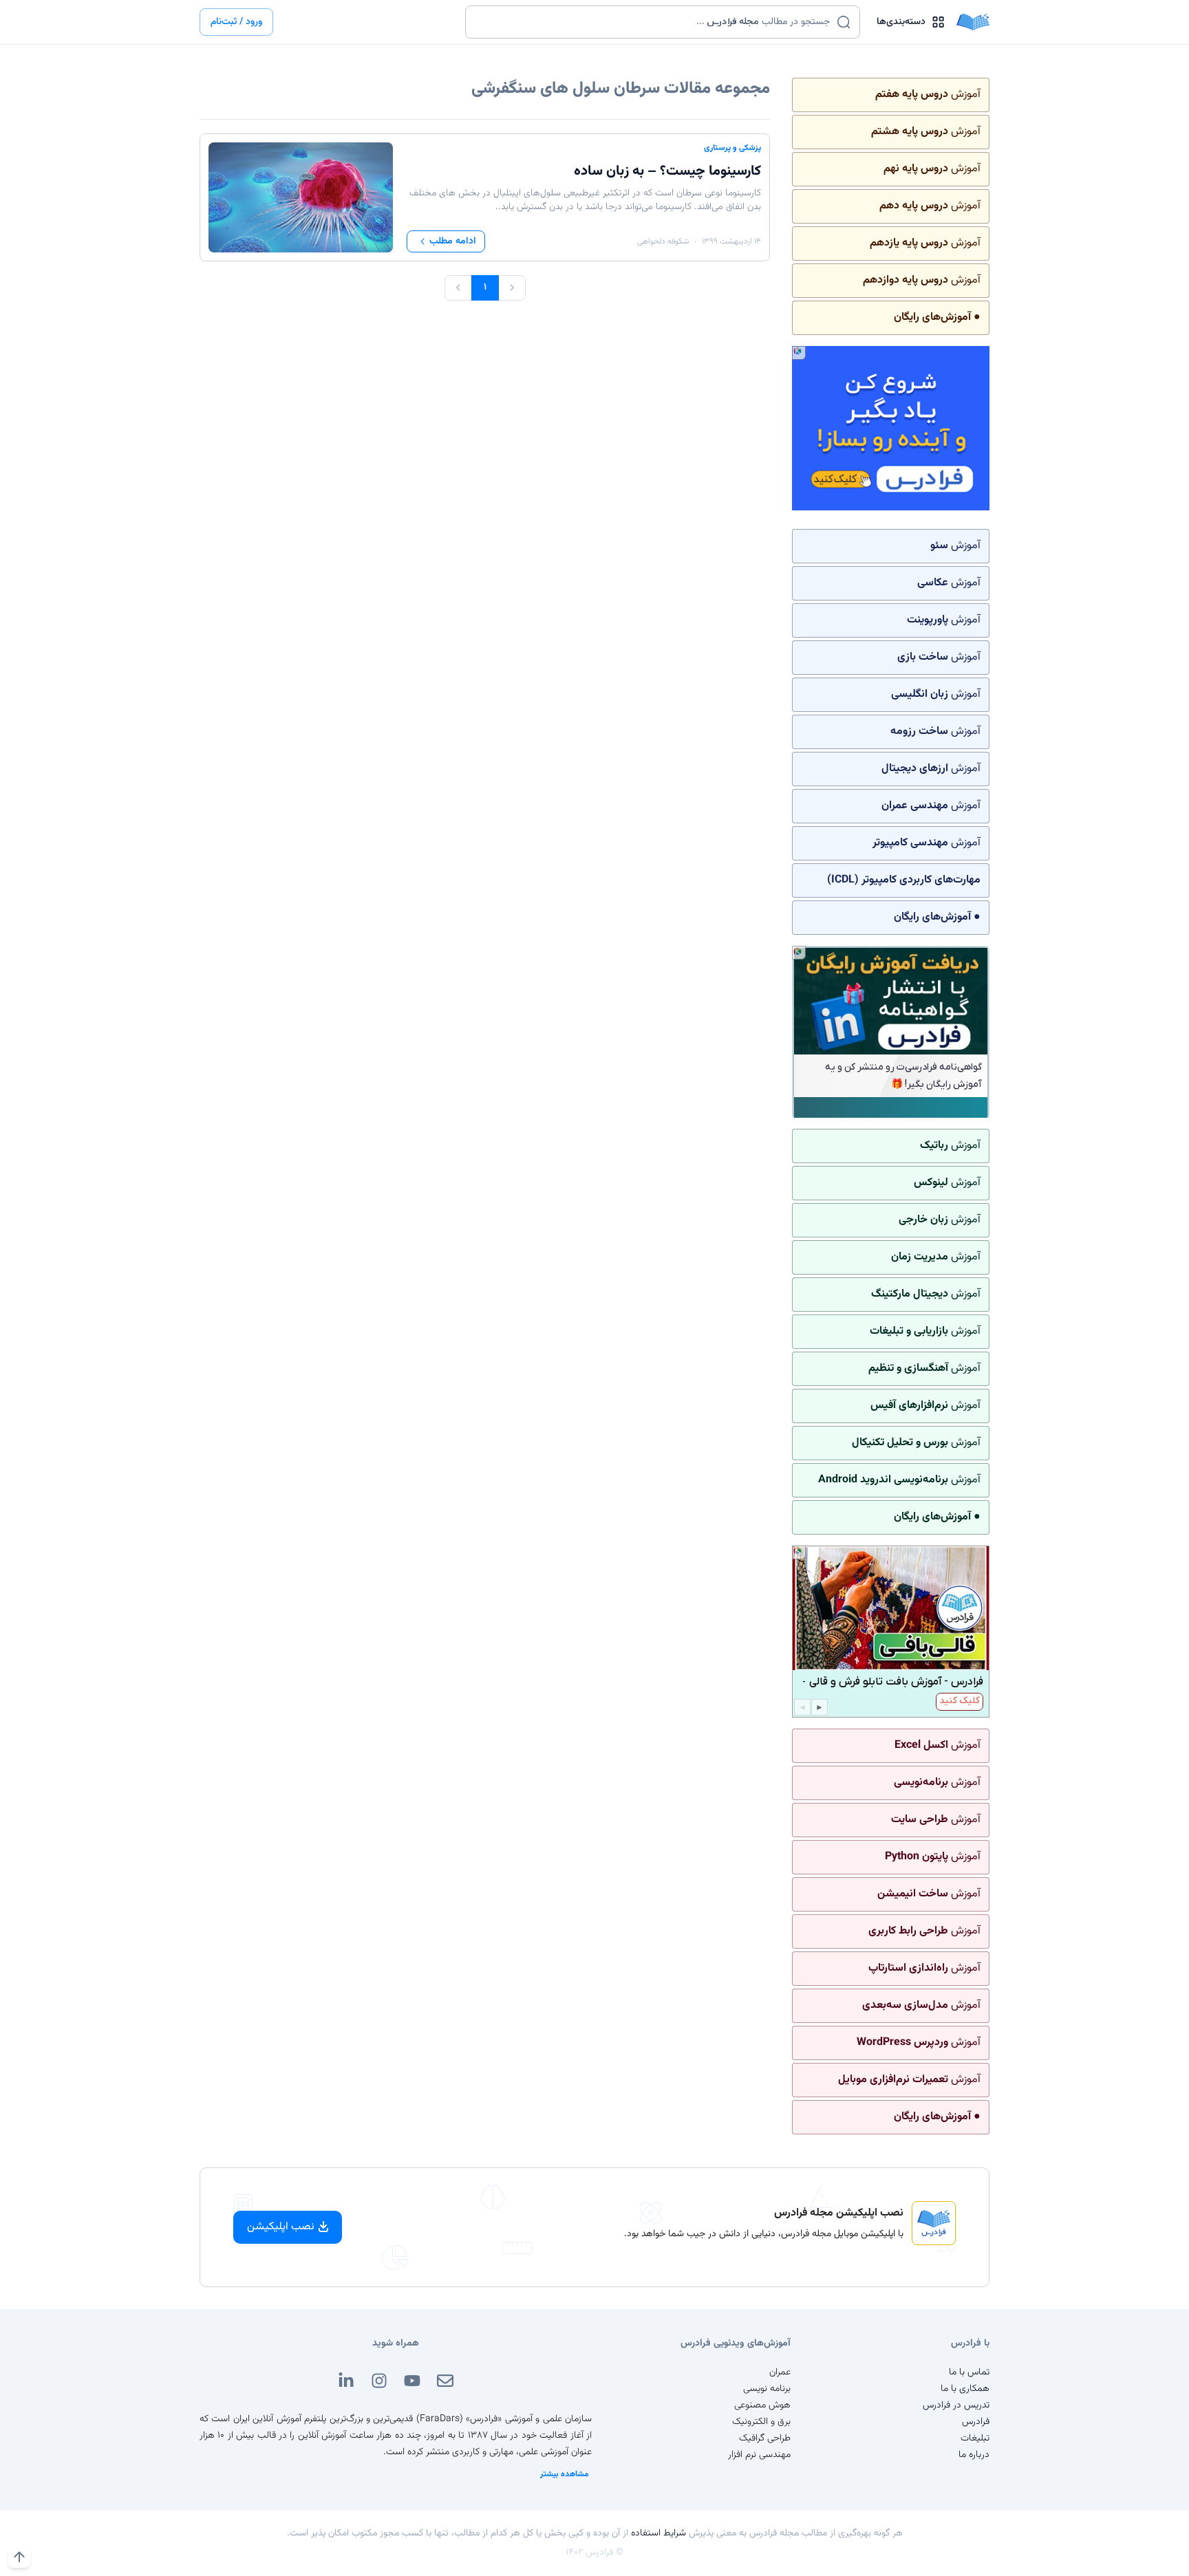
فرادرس (976, 2422)
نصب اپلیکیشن (281, 2227)
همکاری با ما (965, 2389)
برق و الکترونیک (761, 2422)
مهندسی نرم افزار (759, 2455)
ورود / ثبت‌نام (236, 22)
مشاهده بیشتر (565, 2474)
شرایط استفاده (658, 2533)
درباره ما (974, 2455)
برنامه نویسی (767, 2389)
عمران (780, 2372)
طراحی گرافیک (765, 2438)
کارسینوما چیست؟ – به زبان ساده (667, 171)
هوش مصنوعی (762, 2405)
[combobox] (654, 22)
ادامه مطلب (453, 241)
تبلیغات (975, 2438)
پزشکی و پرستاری (732, 148)
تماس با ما (969, 2372)
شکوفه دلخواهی (663, 241)
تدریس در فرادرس (956, 2405)
